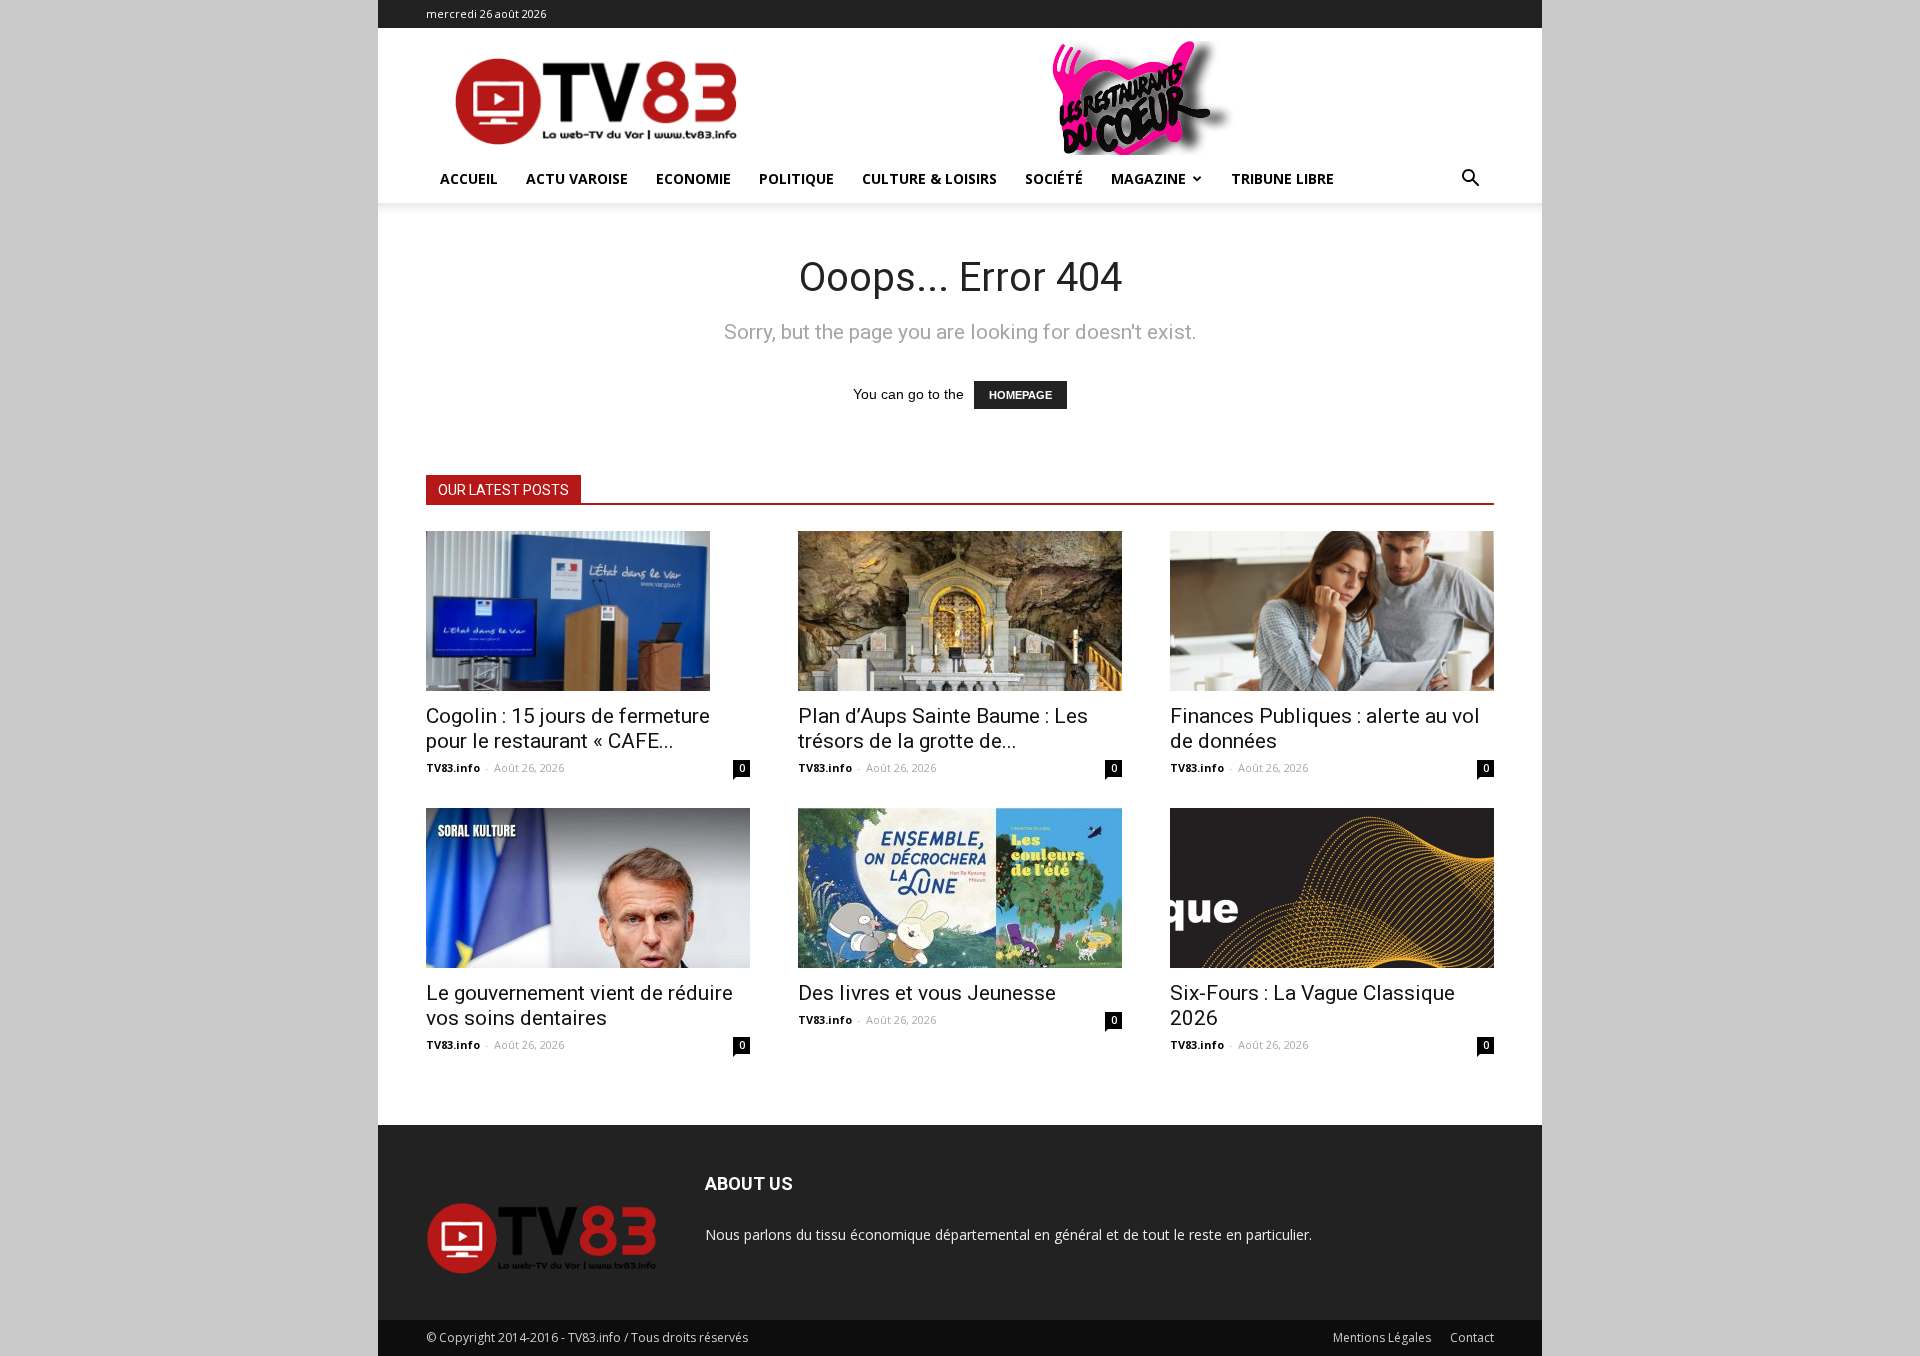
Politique (796, 178)
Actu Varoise (577, 178)
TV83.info (453, 767)
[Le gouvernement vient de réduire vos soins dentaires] (588, 888)
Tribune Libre (1282, 178)
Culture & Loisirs (929, 178)
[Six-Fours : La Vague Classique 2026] (1332, 888)
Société (1054, 178)
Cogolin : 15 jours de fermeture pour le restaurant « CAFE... (568, 728)
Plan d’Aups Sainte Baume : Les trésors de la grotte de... (943, 728)
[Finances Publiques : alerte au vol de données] (1332, 611)
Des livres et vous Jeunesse (927, 993)
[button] (1470, 180)
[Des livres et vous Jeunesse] (960, 888)
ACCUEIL (469, 178)
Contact (1472, 1337)
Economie (693, 178)
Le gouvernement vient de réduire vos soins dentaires (579, 1005)
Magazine (1148, 178)
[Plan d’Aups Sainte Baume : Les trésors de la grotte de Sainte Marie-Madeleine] (960, 611)
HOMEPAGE (1020, 395)
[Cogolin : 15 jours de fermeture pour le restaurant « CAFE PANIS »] (588, 611)
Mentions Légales (1382, 1337)
